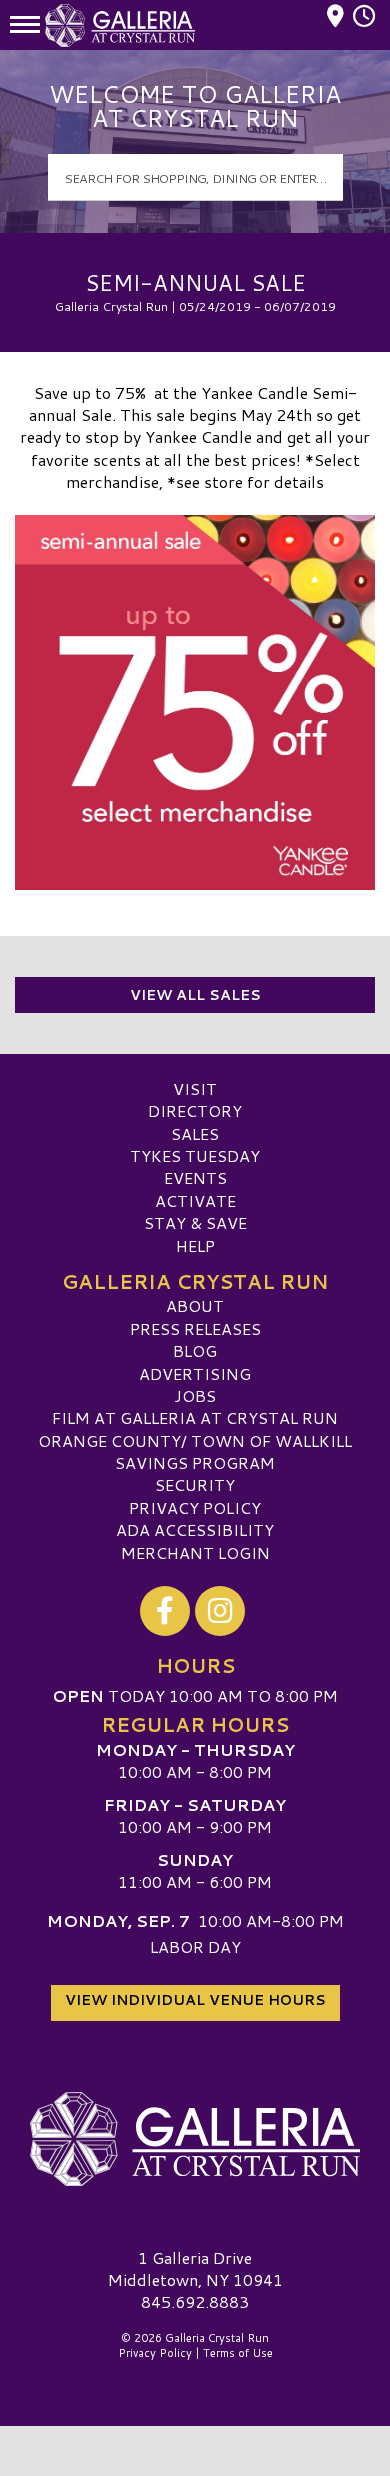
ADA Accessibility (195, 1529)
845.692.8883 (195, 2302)
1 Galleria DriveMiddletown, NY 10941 (195, 2268)
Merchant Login (195, 1552)
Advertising (195, 1373)
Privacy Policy (195, 1507)
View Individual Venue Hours (195, 2000)
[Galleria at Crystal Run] (195, 2139)
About (195, 1305)
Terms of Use (238, 2353)
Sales (195, 1133)
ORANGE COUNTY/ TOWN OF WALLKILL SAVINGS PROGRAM (195, 1451)
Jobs (195, 1395)
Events (195, 1177)
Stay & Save (195, 1222)
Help (195, 1245)
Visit (195, 1088)
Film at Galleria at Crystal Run (195, 1417)
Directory (195, 1110)
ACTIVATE (195, 1200)
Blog (195, 1350)
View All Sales (195, 995)
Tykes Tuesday (195, 1155)
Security (195, 1484)
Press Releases (195, 1328)
